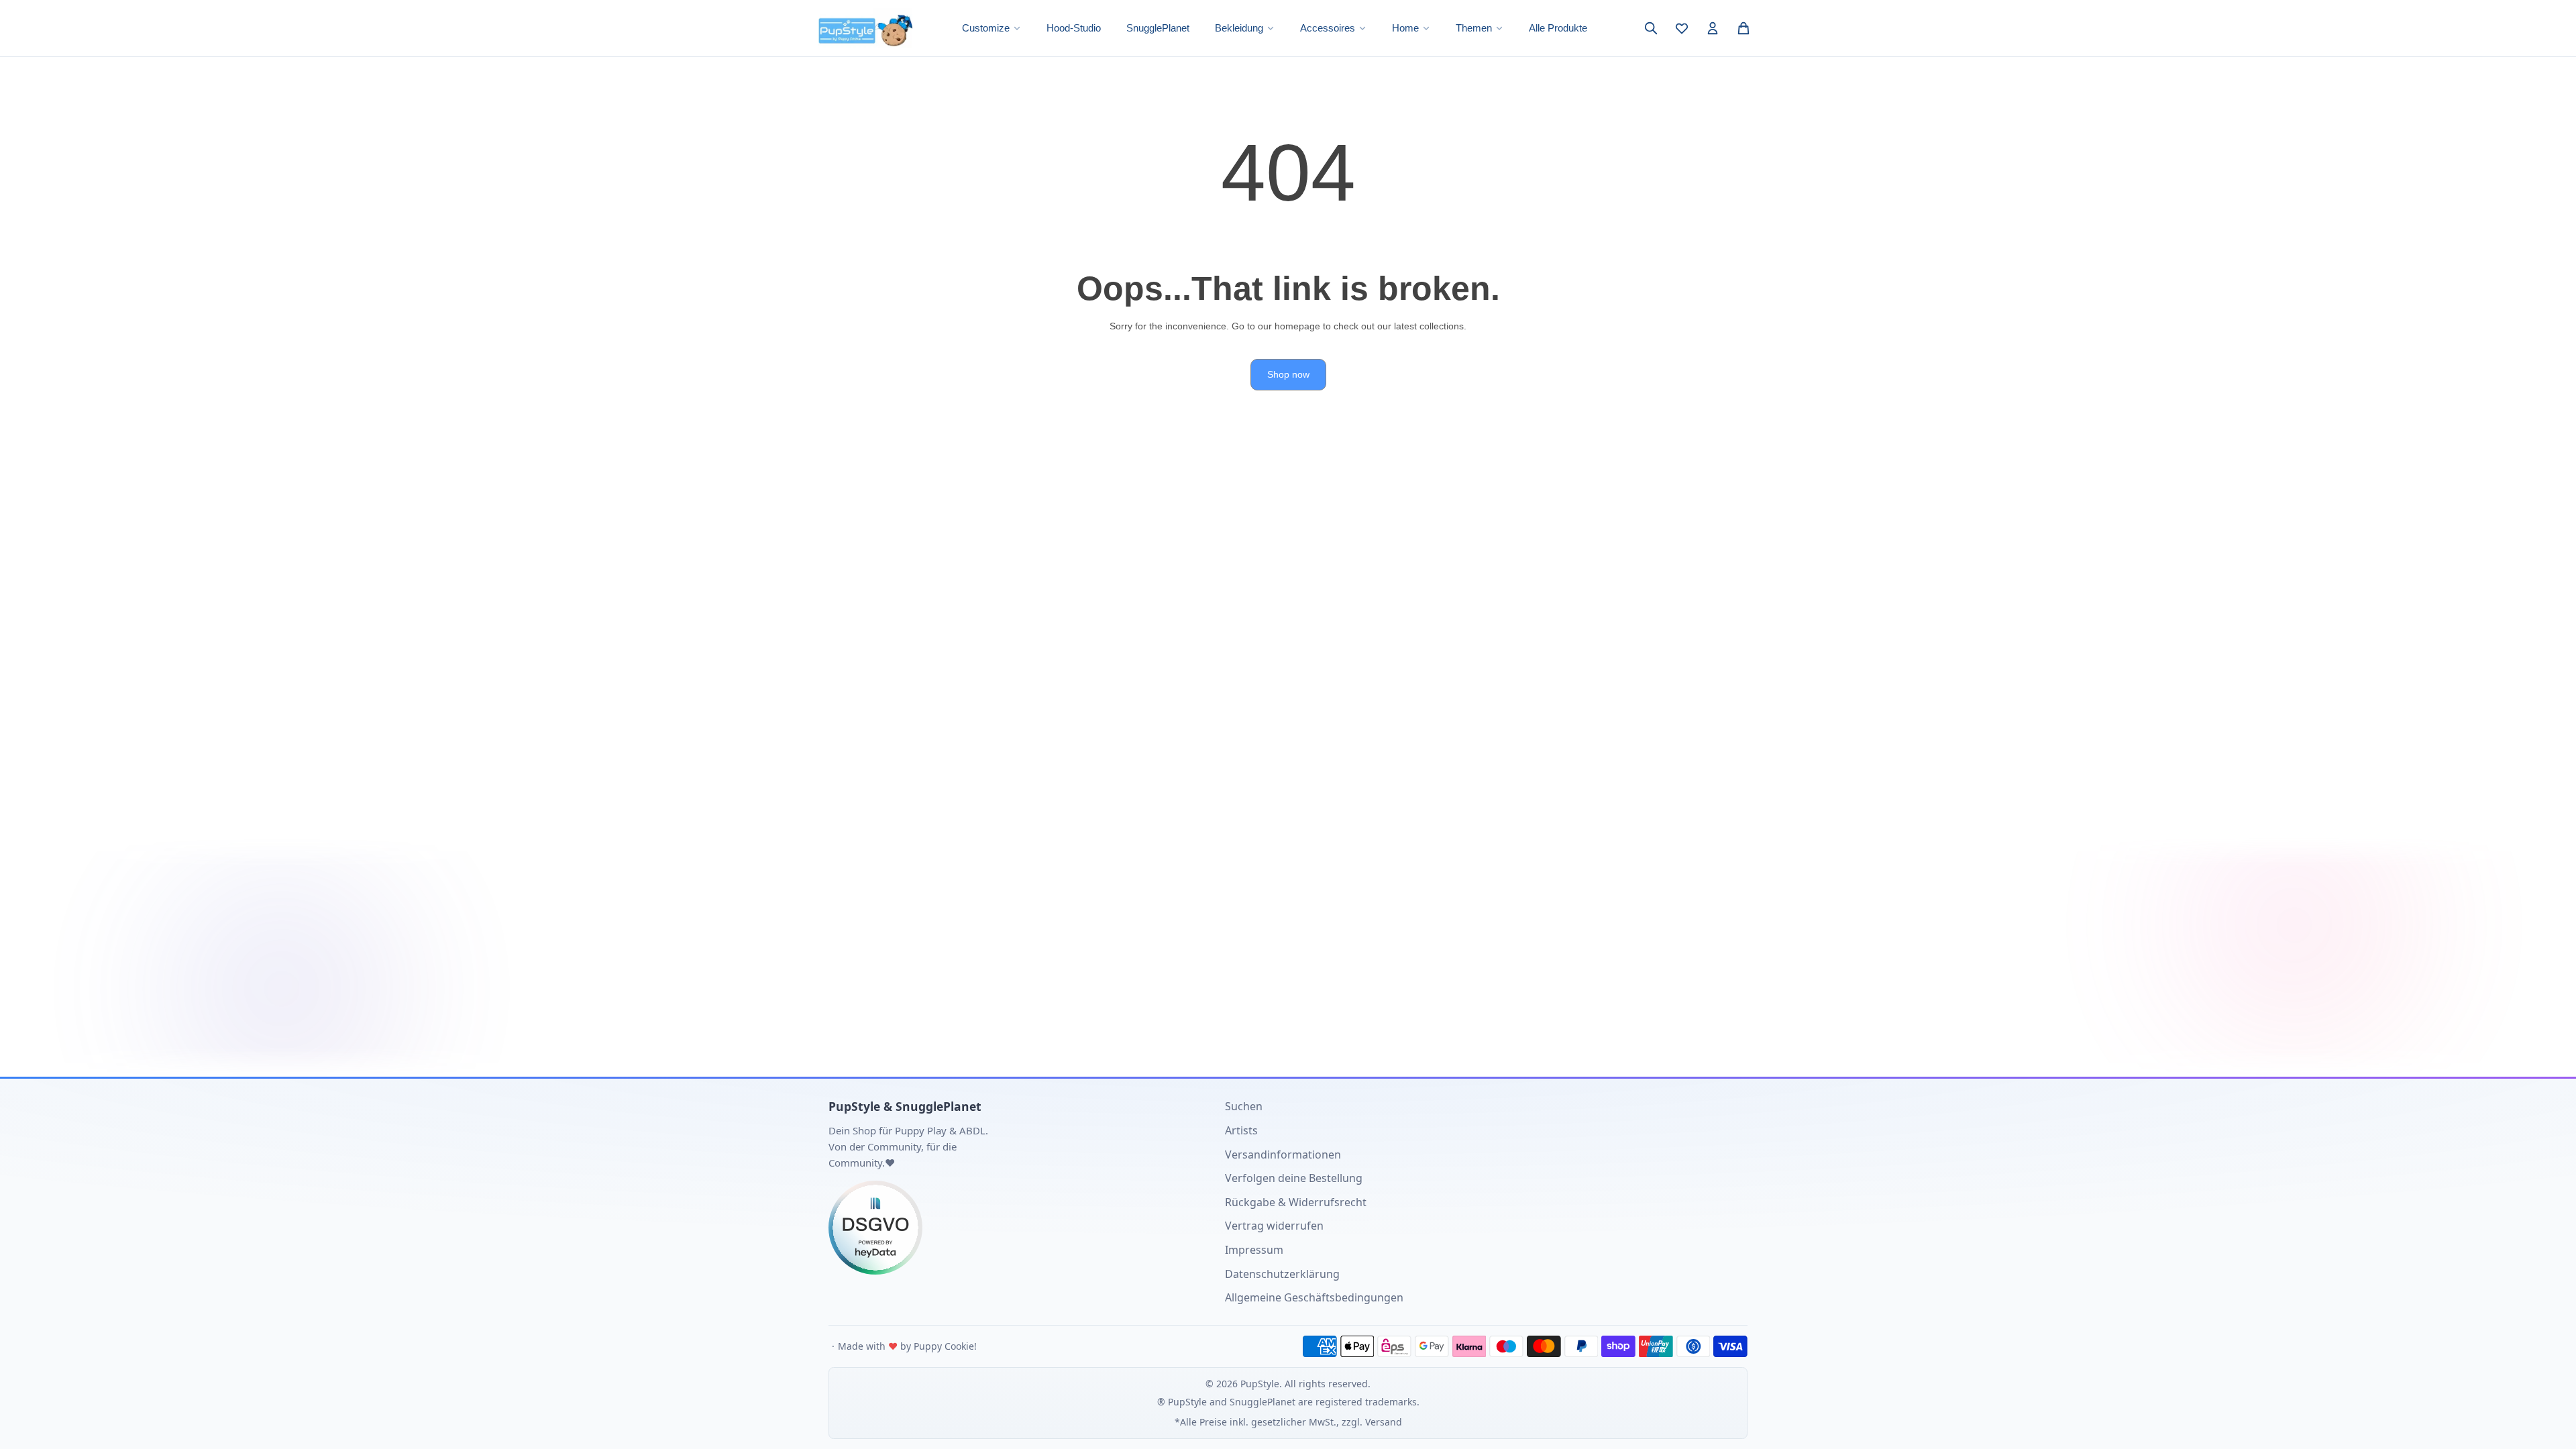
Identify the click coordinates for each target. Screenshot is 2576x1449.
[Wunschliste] (1682, 28)
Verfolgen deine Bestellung (1294, 1178)
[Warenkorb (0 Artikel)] (1743, 28)
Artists (1241, 1130)
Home (1405, 28)
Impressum (1254, 1250)
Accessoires (1328, 28)
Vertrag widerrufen (1274, 1226)
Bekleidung (1239, 28)
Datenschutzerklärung (1282, 1274)
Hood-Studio (1074, 28)
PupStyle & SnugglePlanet (905, 1106)
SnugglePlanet (1158, 28)
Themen (1474, 28)
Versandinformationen (1283, 1155)
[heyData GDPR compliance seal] (1017, 1228)
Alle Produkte (1558, 28)
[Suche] (1651, 28)
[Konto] (1713, 28)
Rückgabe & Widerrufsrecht (1296, 1202)
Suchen (1244, 1106)
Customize (986, 28)
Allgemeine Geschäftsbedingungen (1314, 1297)
